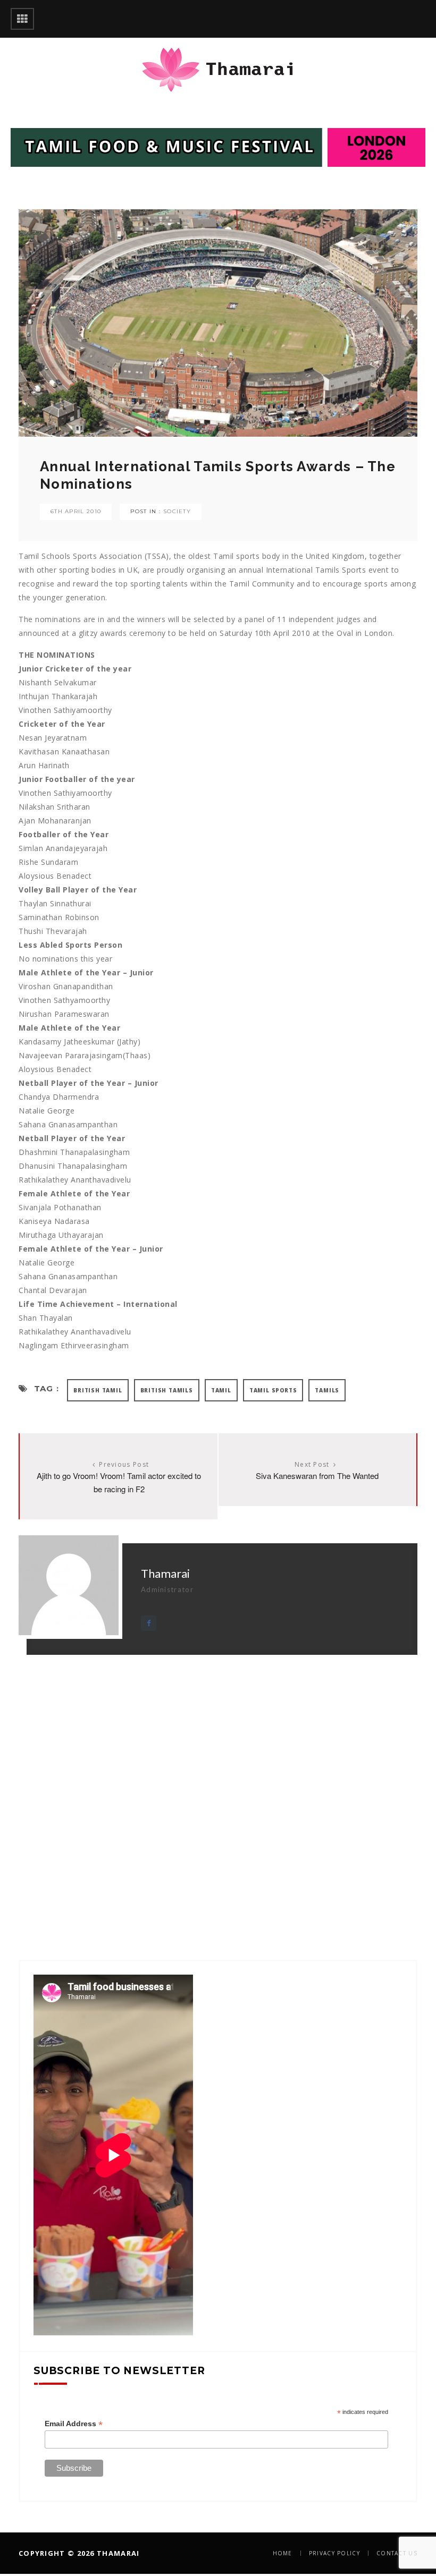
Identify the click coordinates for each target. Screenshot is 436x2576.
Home (283, 2553)
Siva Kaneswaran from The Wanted (317, 1476)
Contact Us (397, 2553)
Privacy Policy (334, 2553)
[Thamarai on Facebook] (149, 1623)
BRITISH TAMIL (98, 1390)
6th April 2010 (76, 511)
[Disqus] (218, 1788)
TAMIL (221, 1390)
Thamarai (165, 1573)
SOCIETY (177, 511)
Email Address (74, 2424)
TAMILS (327, 1390)
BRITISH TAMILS (167, 1390)
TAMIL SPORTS (273, 1390)
